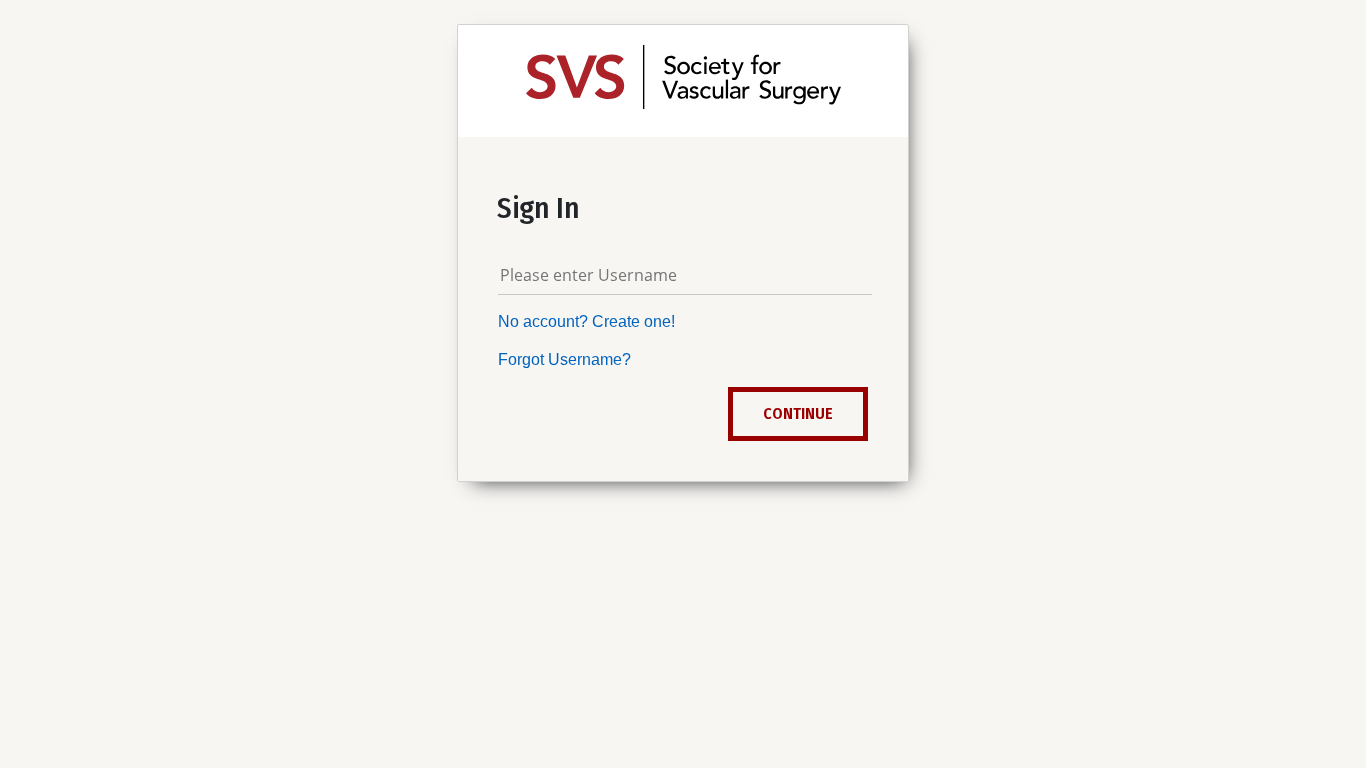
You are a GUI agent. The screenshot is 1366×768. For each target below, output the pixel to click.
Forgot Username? (564, 359)
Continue (798, 413)
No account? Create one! (586, 321)
